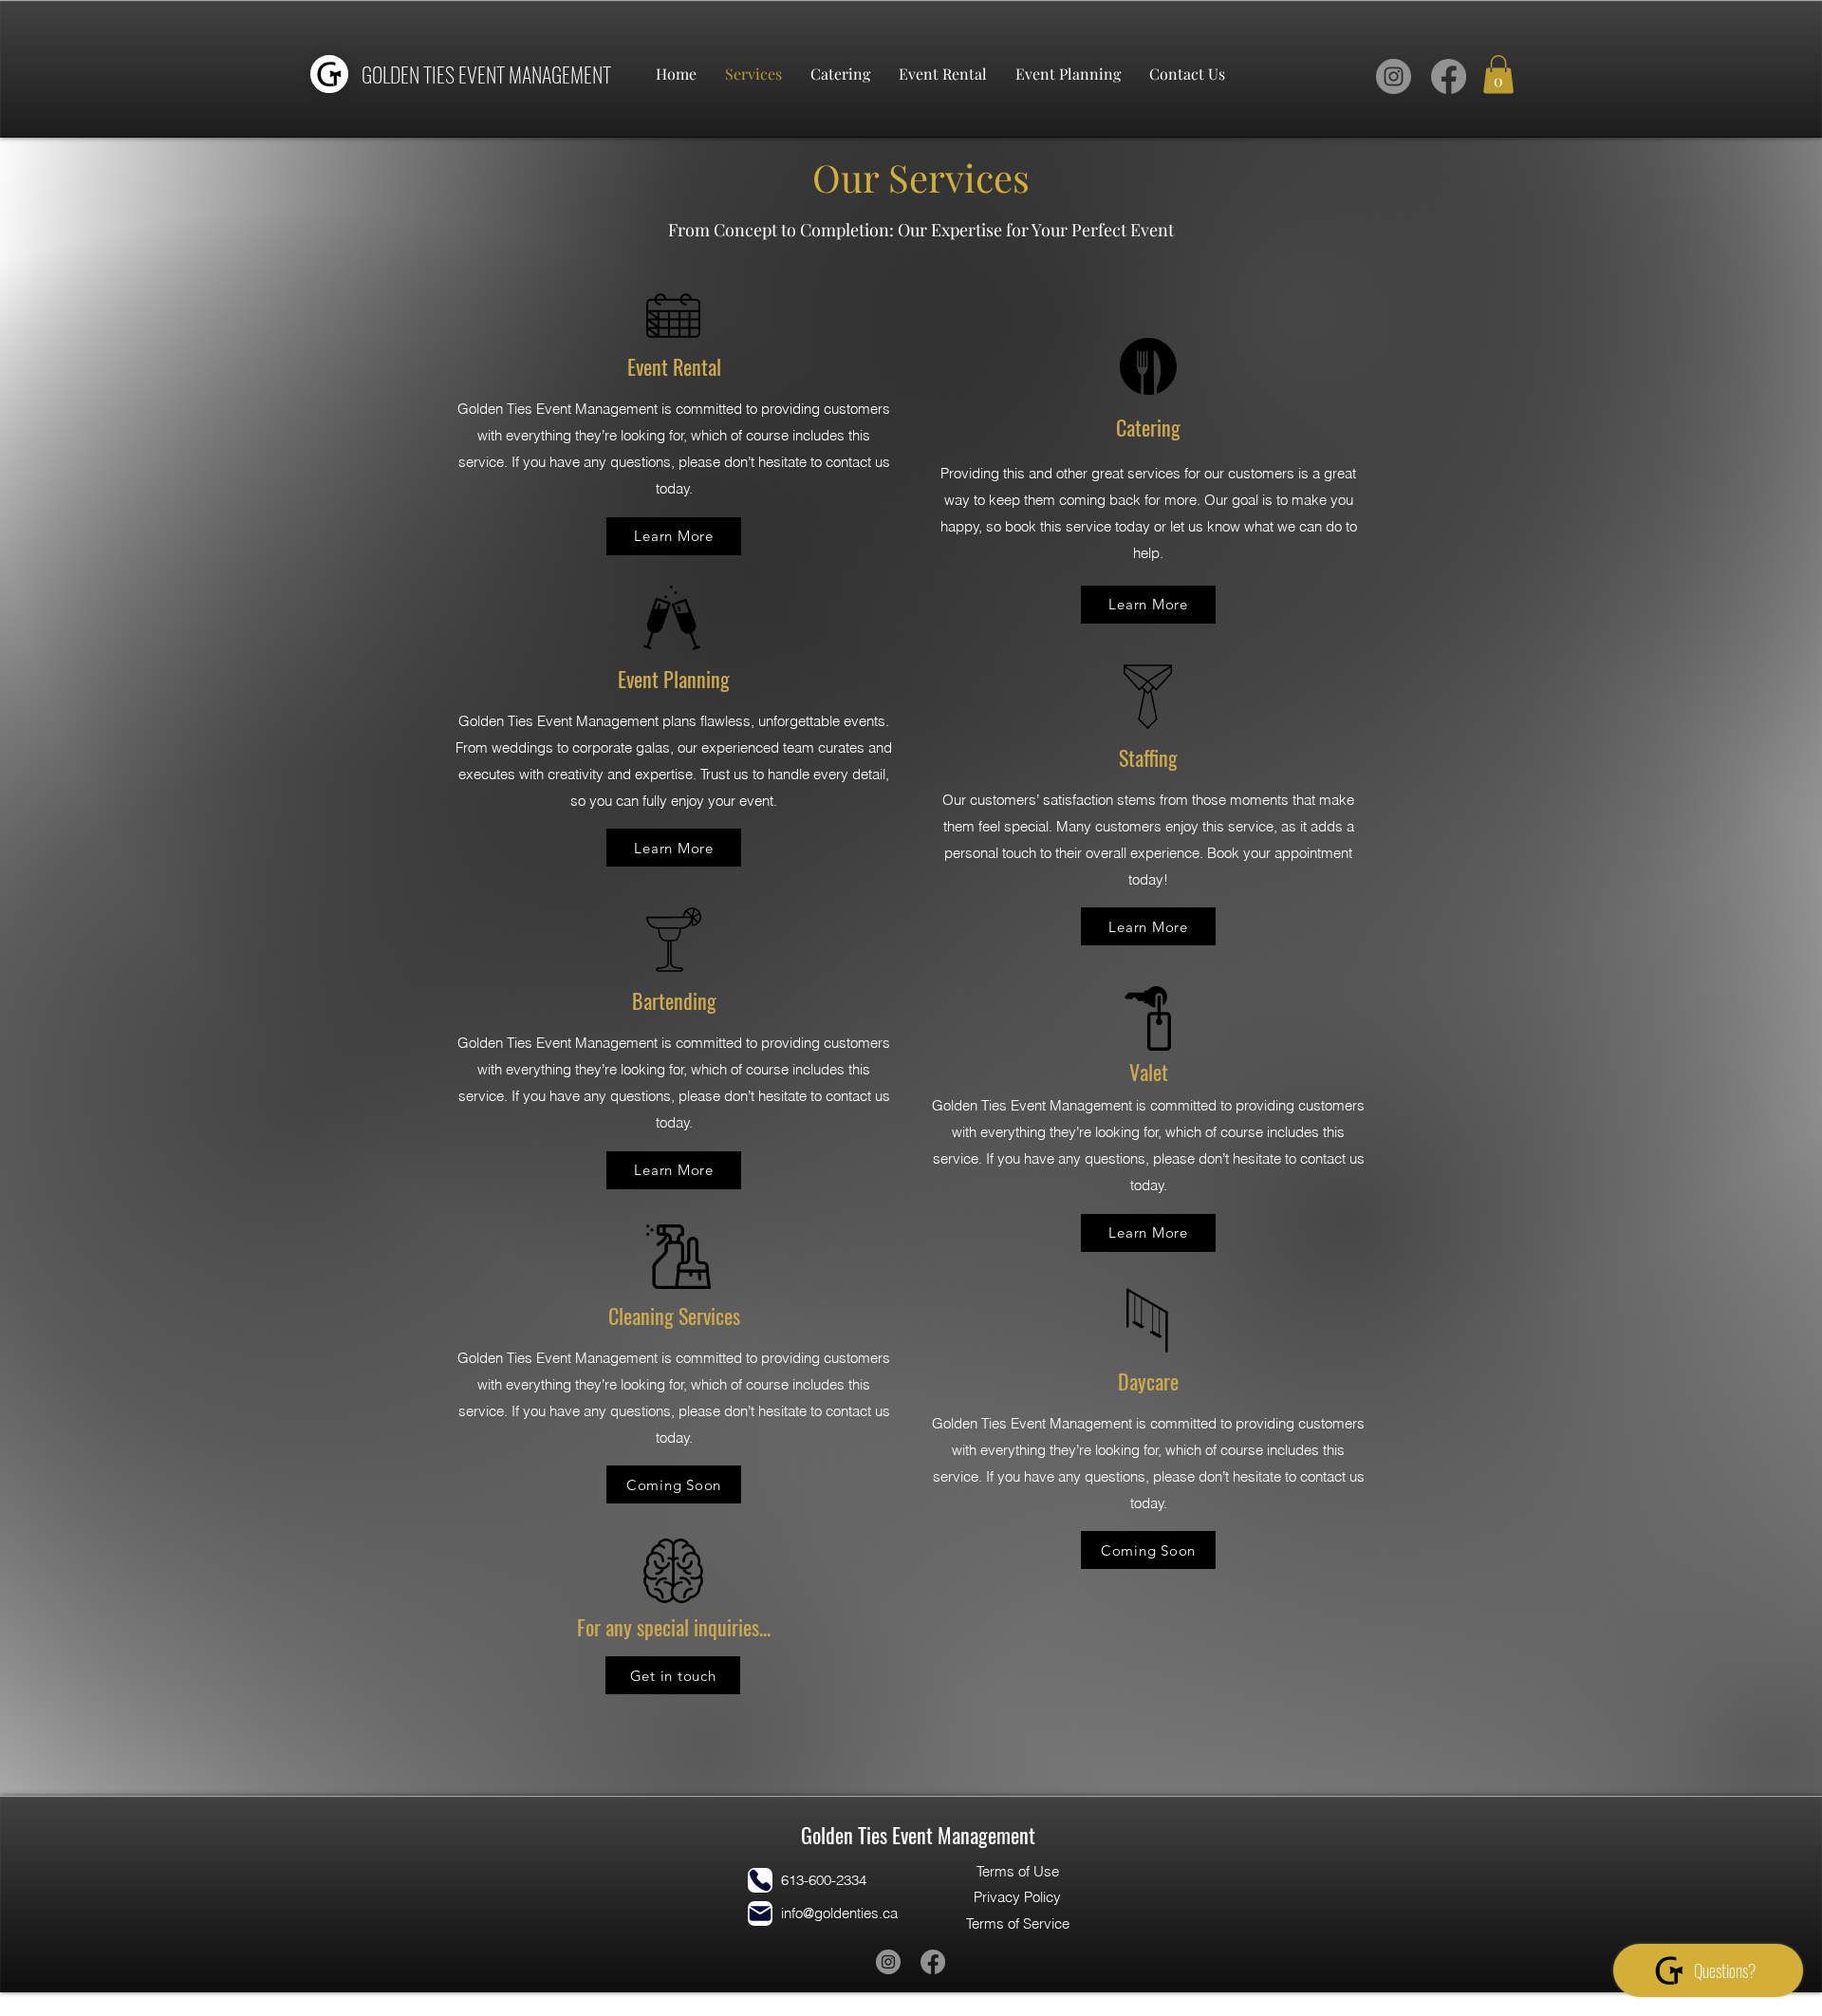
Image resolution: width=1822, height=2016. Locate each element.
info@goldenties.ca (839, 1913)
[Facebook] (1449, 76)
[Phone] (760, 1880)
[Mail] (760, 1913)
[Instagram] (1394, 76)
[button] (1498, 75)
